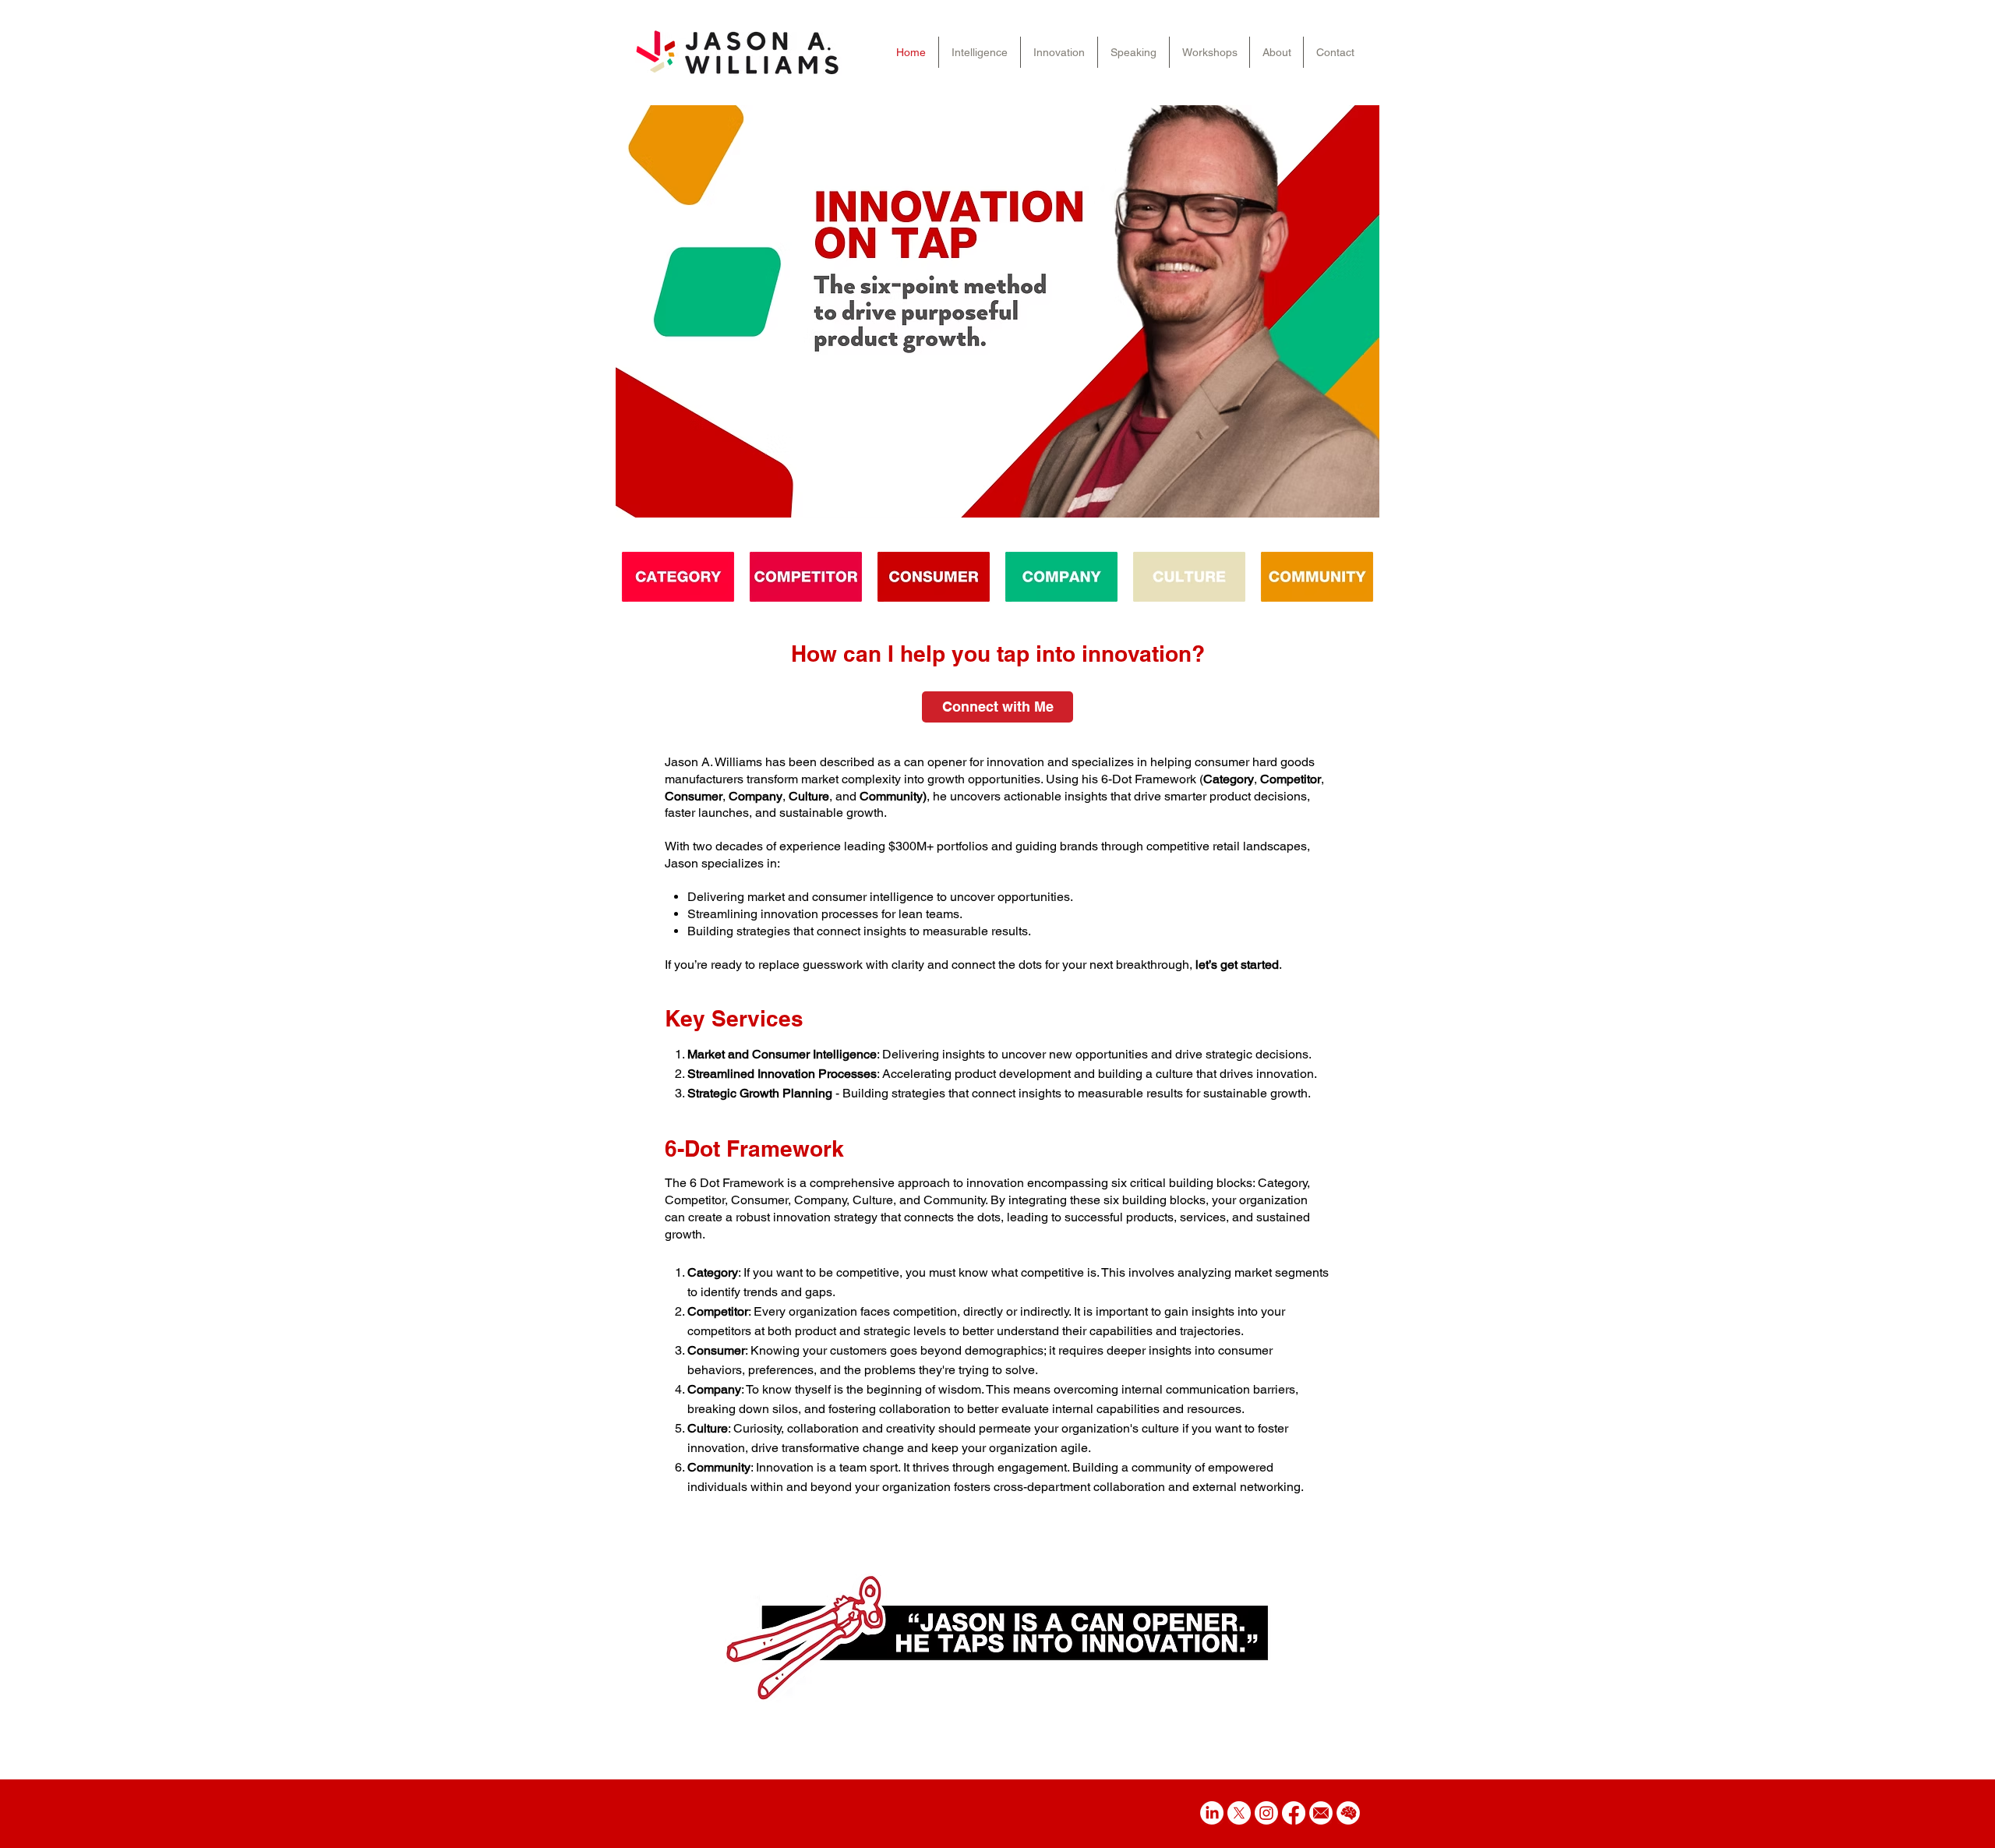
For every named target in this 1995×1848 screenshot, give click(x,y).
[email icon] (1321, 1813)
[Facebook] (1294, 1813)
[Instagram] (1266, 1813)
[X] (1239, 1813)
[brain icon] (1348, 1813)
